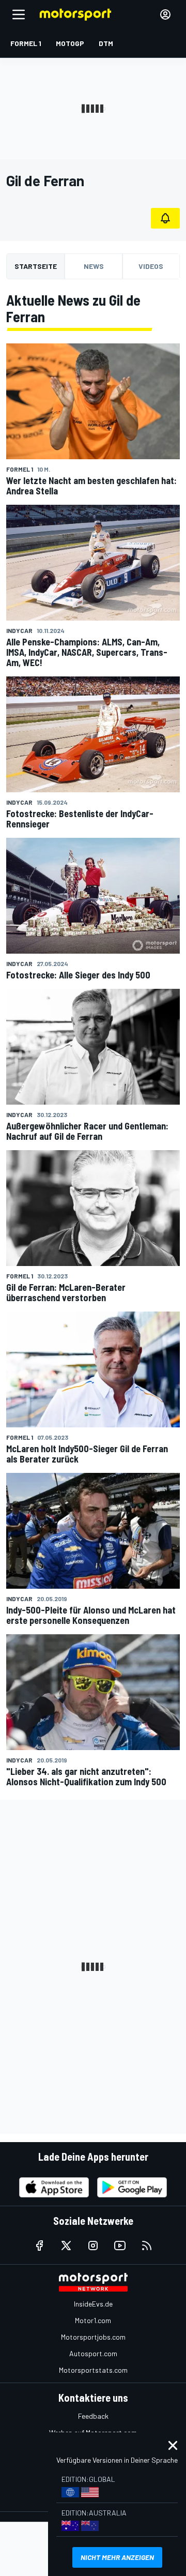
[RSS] (147, 2246)
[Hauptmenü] (19, 14)
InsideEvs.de (93, 2304)
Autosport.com (93, 2353)
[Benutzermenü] (165, 14)
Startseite (36, 266)
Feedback (93, 2416)
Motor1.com (93, 2320)
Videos (151, 266)
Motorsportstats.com (93, 2370)
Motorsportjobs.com (93, 2337)
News (94, 266)
